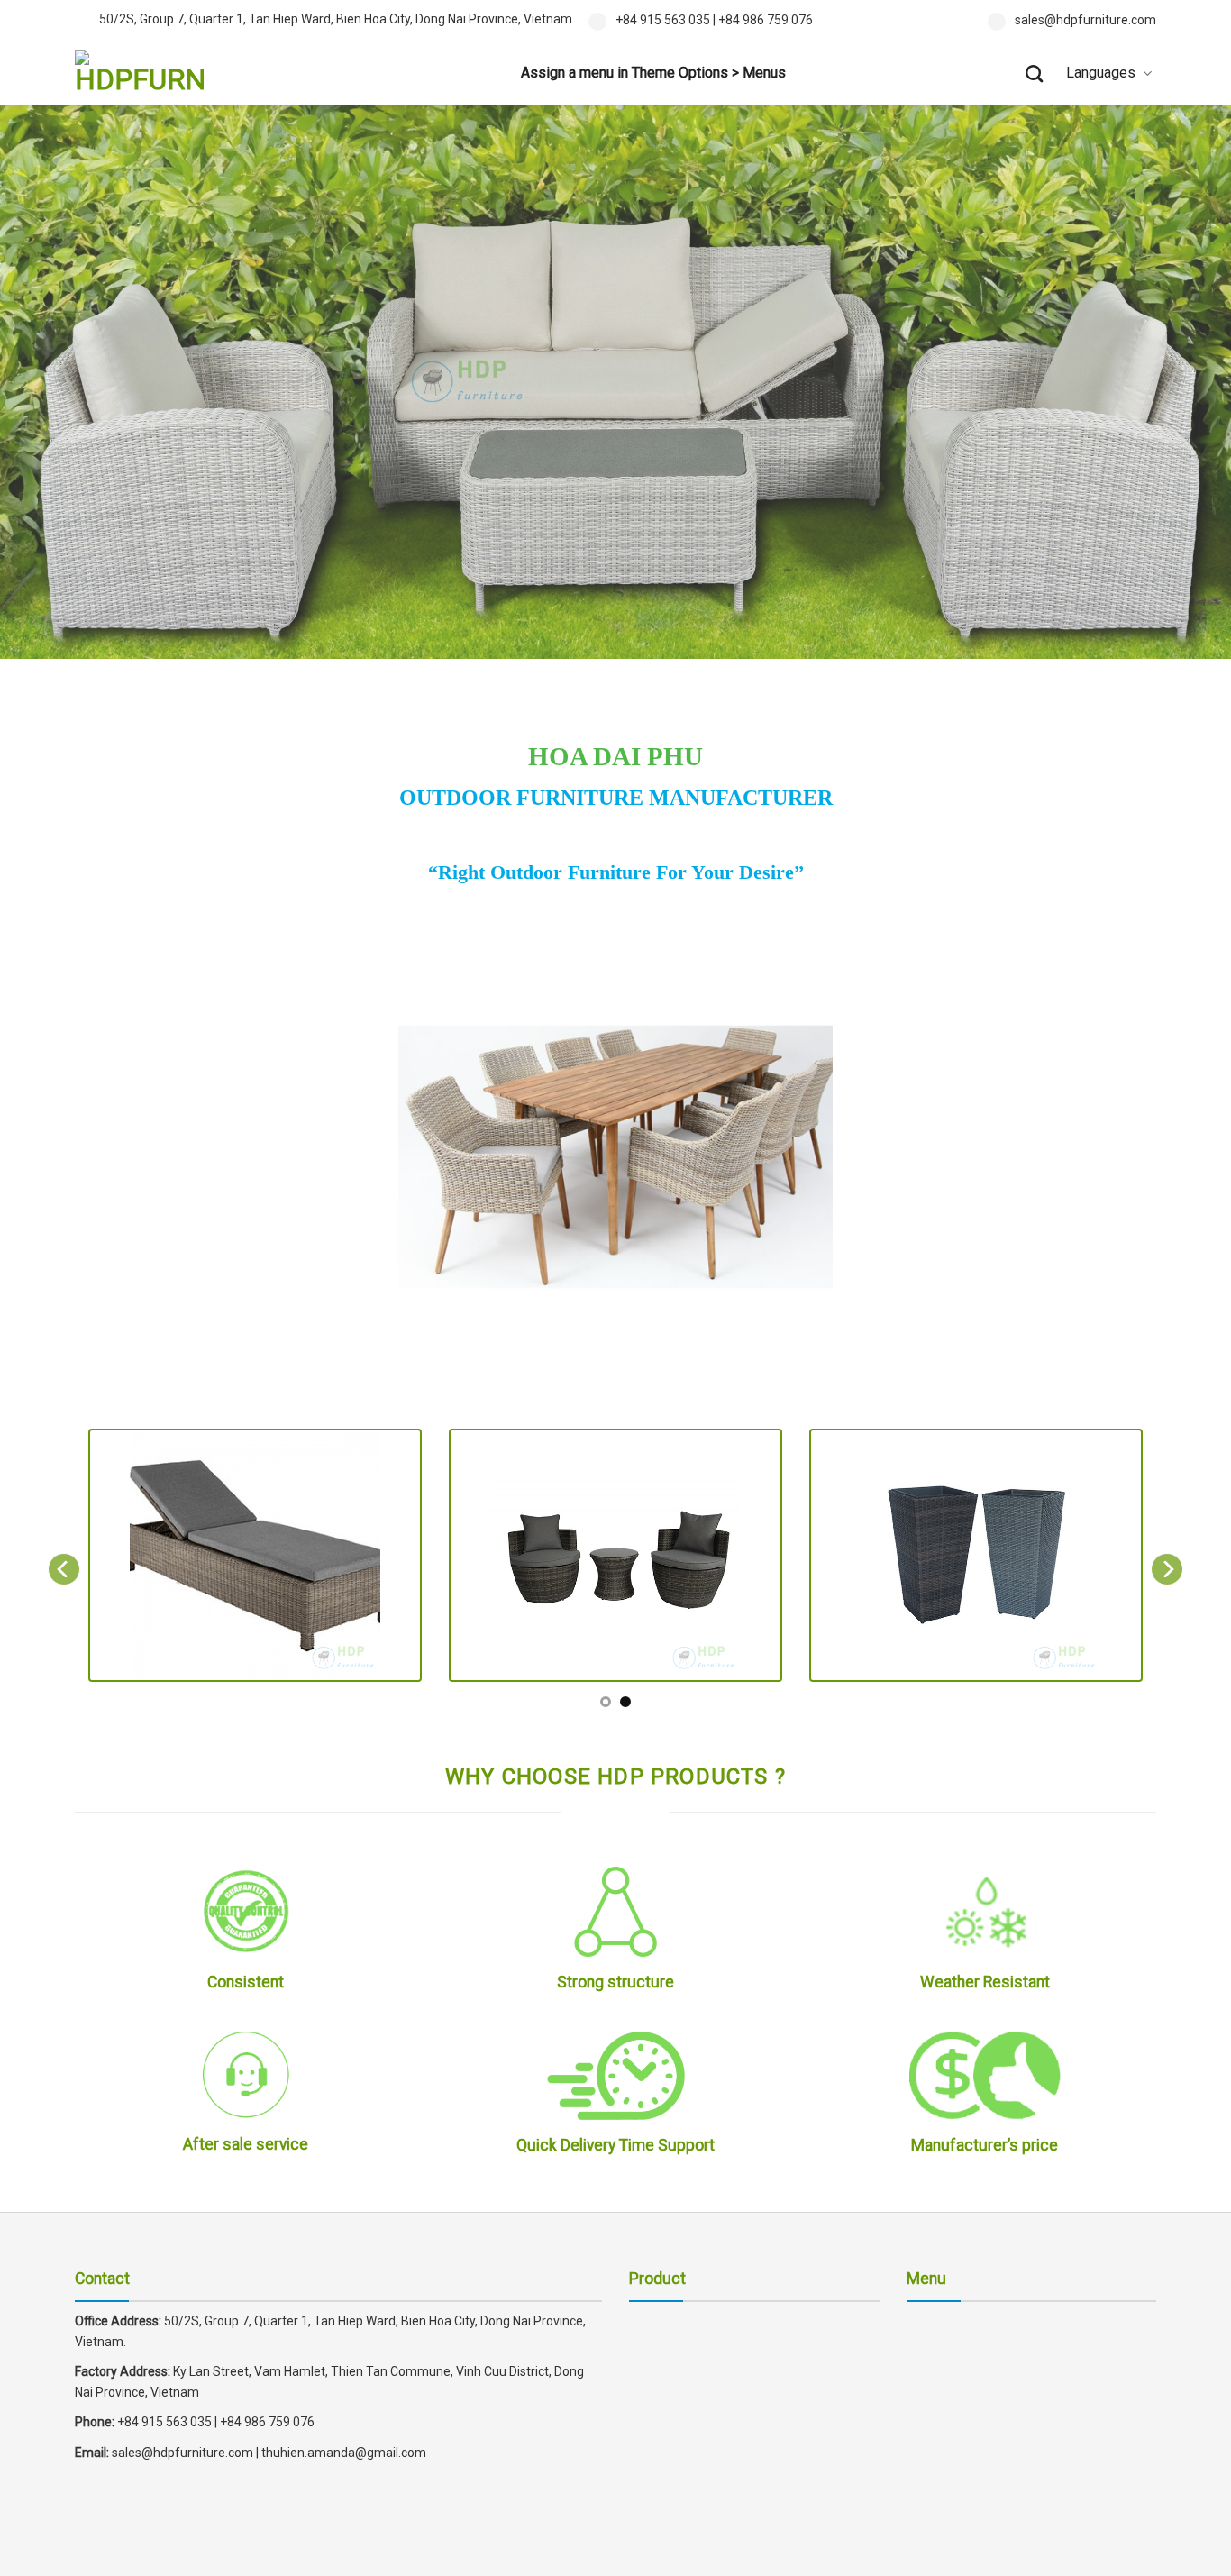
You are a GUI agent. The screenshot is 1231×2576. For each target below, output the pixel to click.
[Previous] (64, 1568)
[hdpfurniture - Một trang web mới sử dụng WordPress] (165, 73)
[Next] (1167, 1568)
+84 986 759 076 (766, 20)
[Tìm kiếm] (1034, 73)
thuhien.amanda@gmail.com (344, 2453)
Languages (1101, 73)
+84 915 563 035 (663, 20)
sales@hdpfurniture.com (1085, 20)
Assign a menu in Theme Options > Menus (653, 73)
